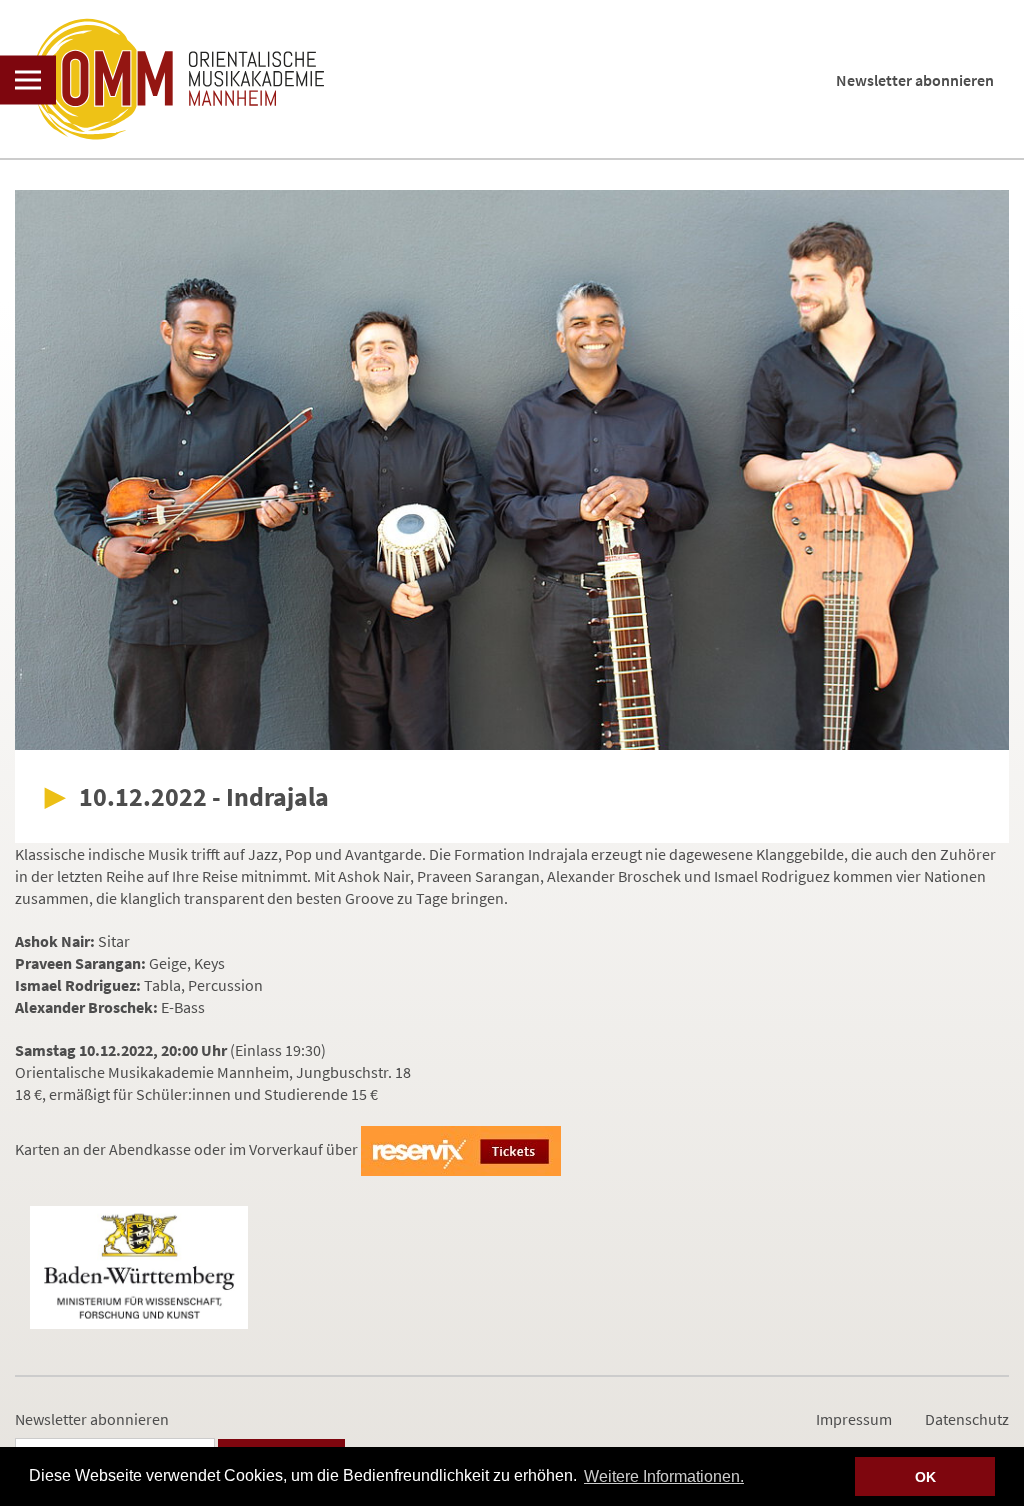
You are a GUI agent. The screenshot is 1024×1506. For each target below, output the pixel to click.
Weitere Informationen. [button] (664, 1476)
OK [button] (925, 1477)
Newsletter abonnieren (915, 80)
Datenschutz (967, 1419)
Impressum (854, 1419)
